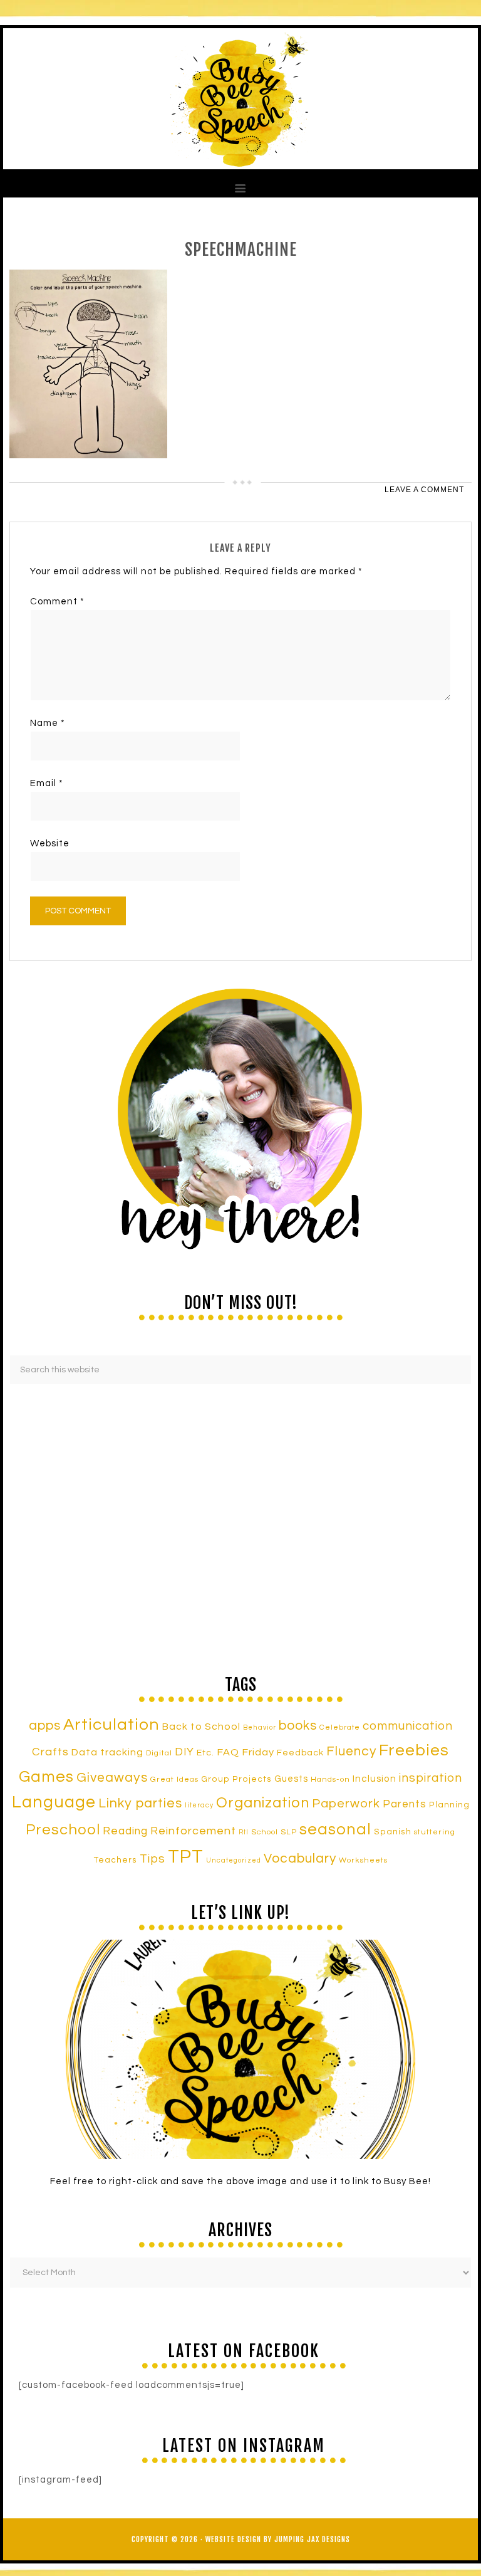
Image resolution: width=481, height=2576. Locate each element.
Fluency (351, 1751)
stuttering (435, 1832)
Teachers (116, 1860)
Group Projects (236, 1779)
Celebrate (340, 1727)
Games (46, 1777)
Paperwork (346, 1804)
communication (408, 1726)
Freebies (414, 1750)
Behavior (260, 1727)
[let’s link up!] (240, 2049)
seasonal (335, 1829)
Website (50, 844)
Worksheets (363, 1860)
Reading (125, 1831)
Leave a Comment (424, 490)
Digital (159, 1753)
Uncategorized (234, 1860)
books (298, 1726)
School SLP (274, 1832)
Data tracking (107, 1752)
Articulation (111, 1725)
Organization (263, 1803)
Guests (291, 1779)
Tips (153, 1859)
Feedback (300, 1753)
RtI (244, 1832)
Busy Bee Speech (240, 99)
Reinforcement (193, 1831)
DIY (184, 1752)
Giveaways (112, 1778)
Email (47, 783)
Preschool (63, 1830)
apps (45, 1726)
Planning (449, 1805)
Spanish (393, 1832)
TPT (186, 1857)
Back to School (201, 1727)
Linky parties (140, 1803)
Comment (57, 602)
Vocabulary (300, 1858)
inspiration (431, 1778)
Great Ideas (174, 1780)
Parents (405, 1804)
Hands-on (330, 1780)
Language (54, 1802)
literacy (199, 1805)
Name (48, 723)
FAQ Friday (246, 1752)
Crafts (50, 1752)
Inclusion (375, 1779)
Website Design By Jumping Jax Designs (278, 2539)
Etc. (205, 1753)
